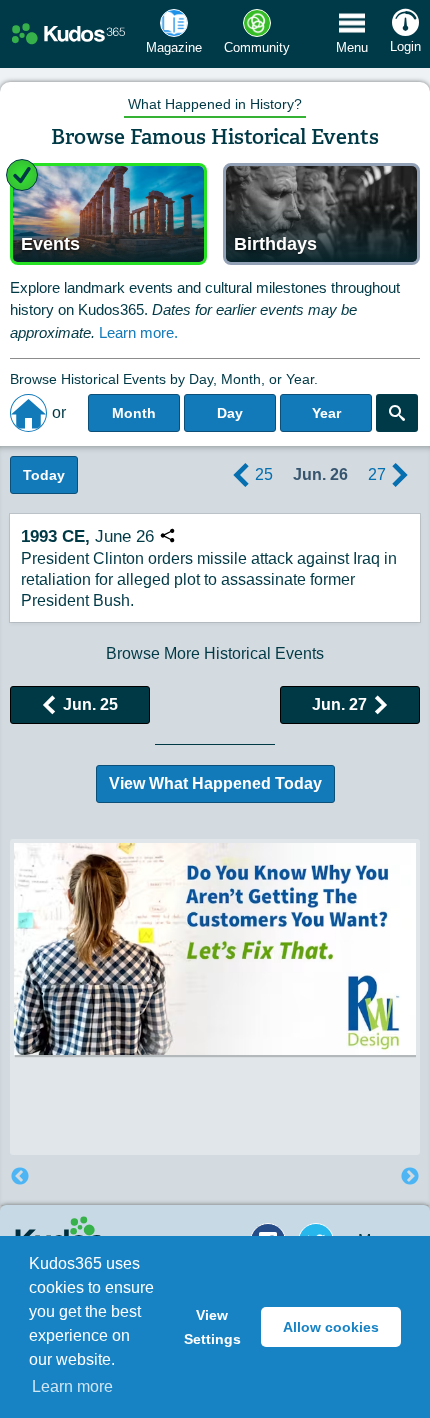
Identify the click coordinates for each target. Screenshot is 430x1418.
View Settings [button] (212, 1327)
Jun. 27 (339, 704)
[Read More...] (215, 948)
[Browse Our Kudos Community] (68, 34)
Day (230, 413)
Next (410, 1177)
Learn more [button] (72, 1386)
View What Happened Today (215, 783)
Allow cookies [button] (331, 1327)
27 (377, 474)
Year (326, 413)
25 (264, 474)
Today (44, 475)
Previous (20, 1177)
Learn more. (138, 332)
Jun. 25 (90, 704)
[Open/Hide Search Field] (397, 413)
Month (134, 413)
